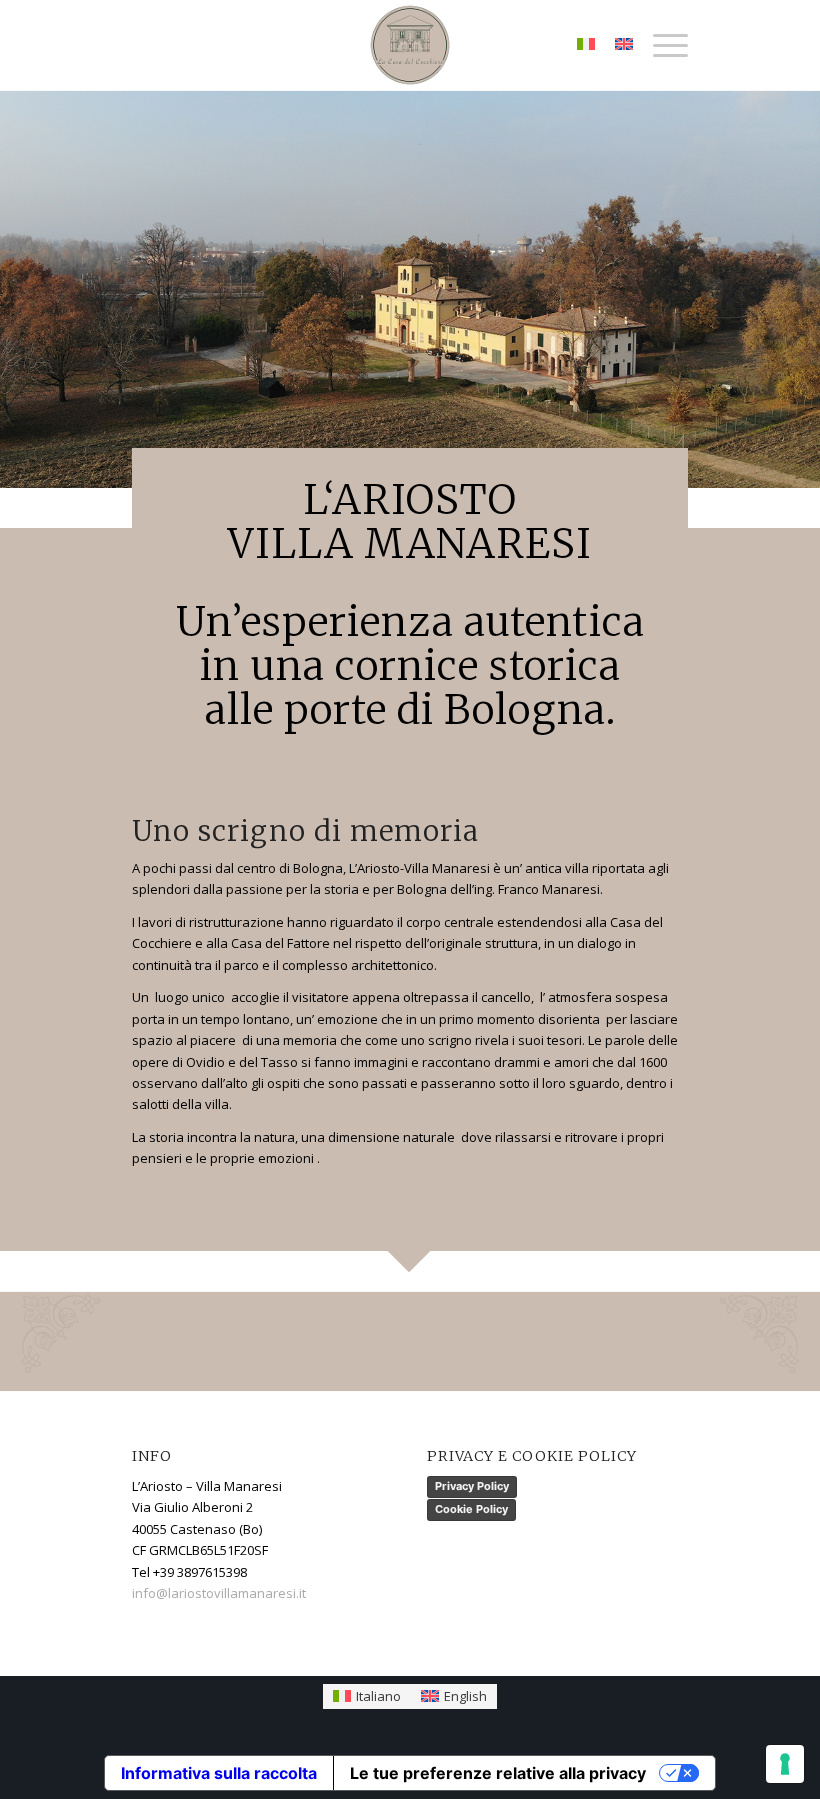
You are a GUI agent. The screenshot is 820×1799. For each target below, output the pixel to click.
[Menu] (660, 45)
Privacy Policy (472, 1486)
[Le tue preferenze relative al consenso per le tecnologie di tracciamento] (785, 1764)
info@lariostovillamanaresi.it (219, 1593)
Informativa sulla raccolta (219, 1773)
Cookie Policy (471, 1509)
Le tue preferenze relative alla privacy (498, 1773)
